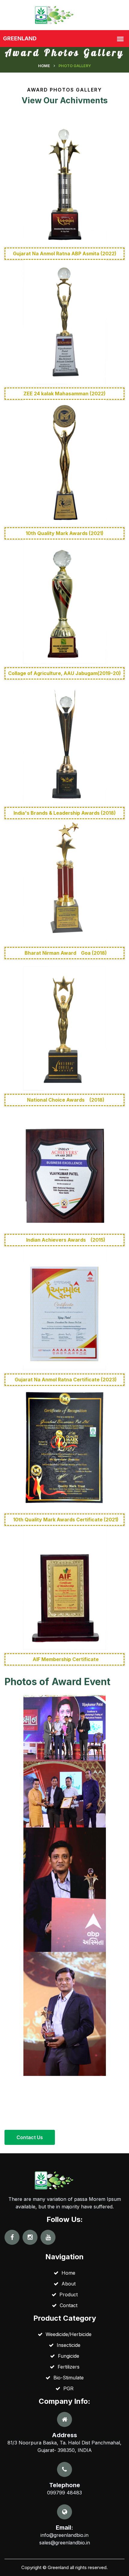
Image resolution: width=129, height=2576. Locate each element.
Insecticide (67, 2345)
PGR (67, 2388)
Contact (67, 2305)
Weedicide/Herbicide (67, 2334)
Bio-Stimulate (67, 2378)
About (67, 2284)
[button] (30, 2137)
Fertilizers (67, 2367)
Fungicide (67, 2356)
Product (67, 2294)
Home (44, 66)
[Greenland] (64, 14)
